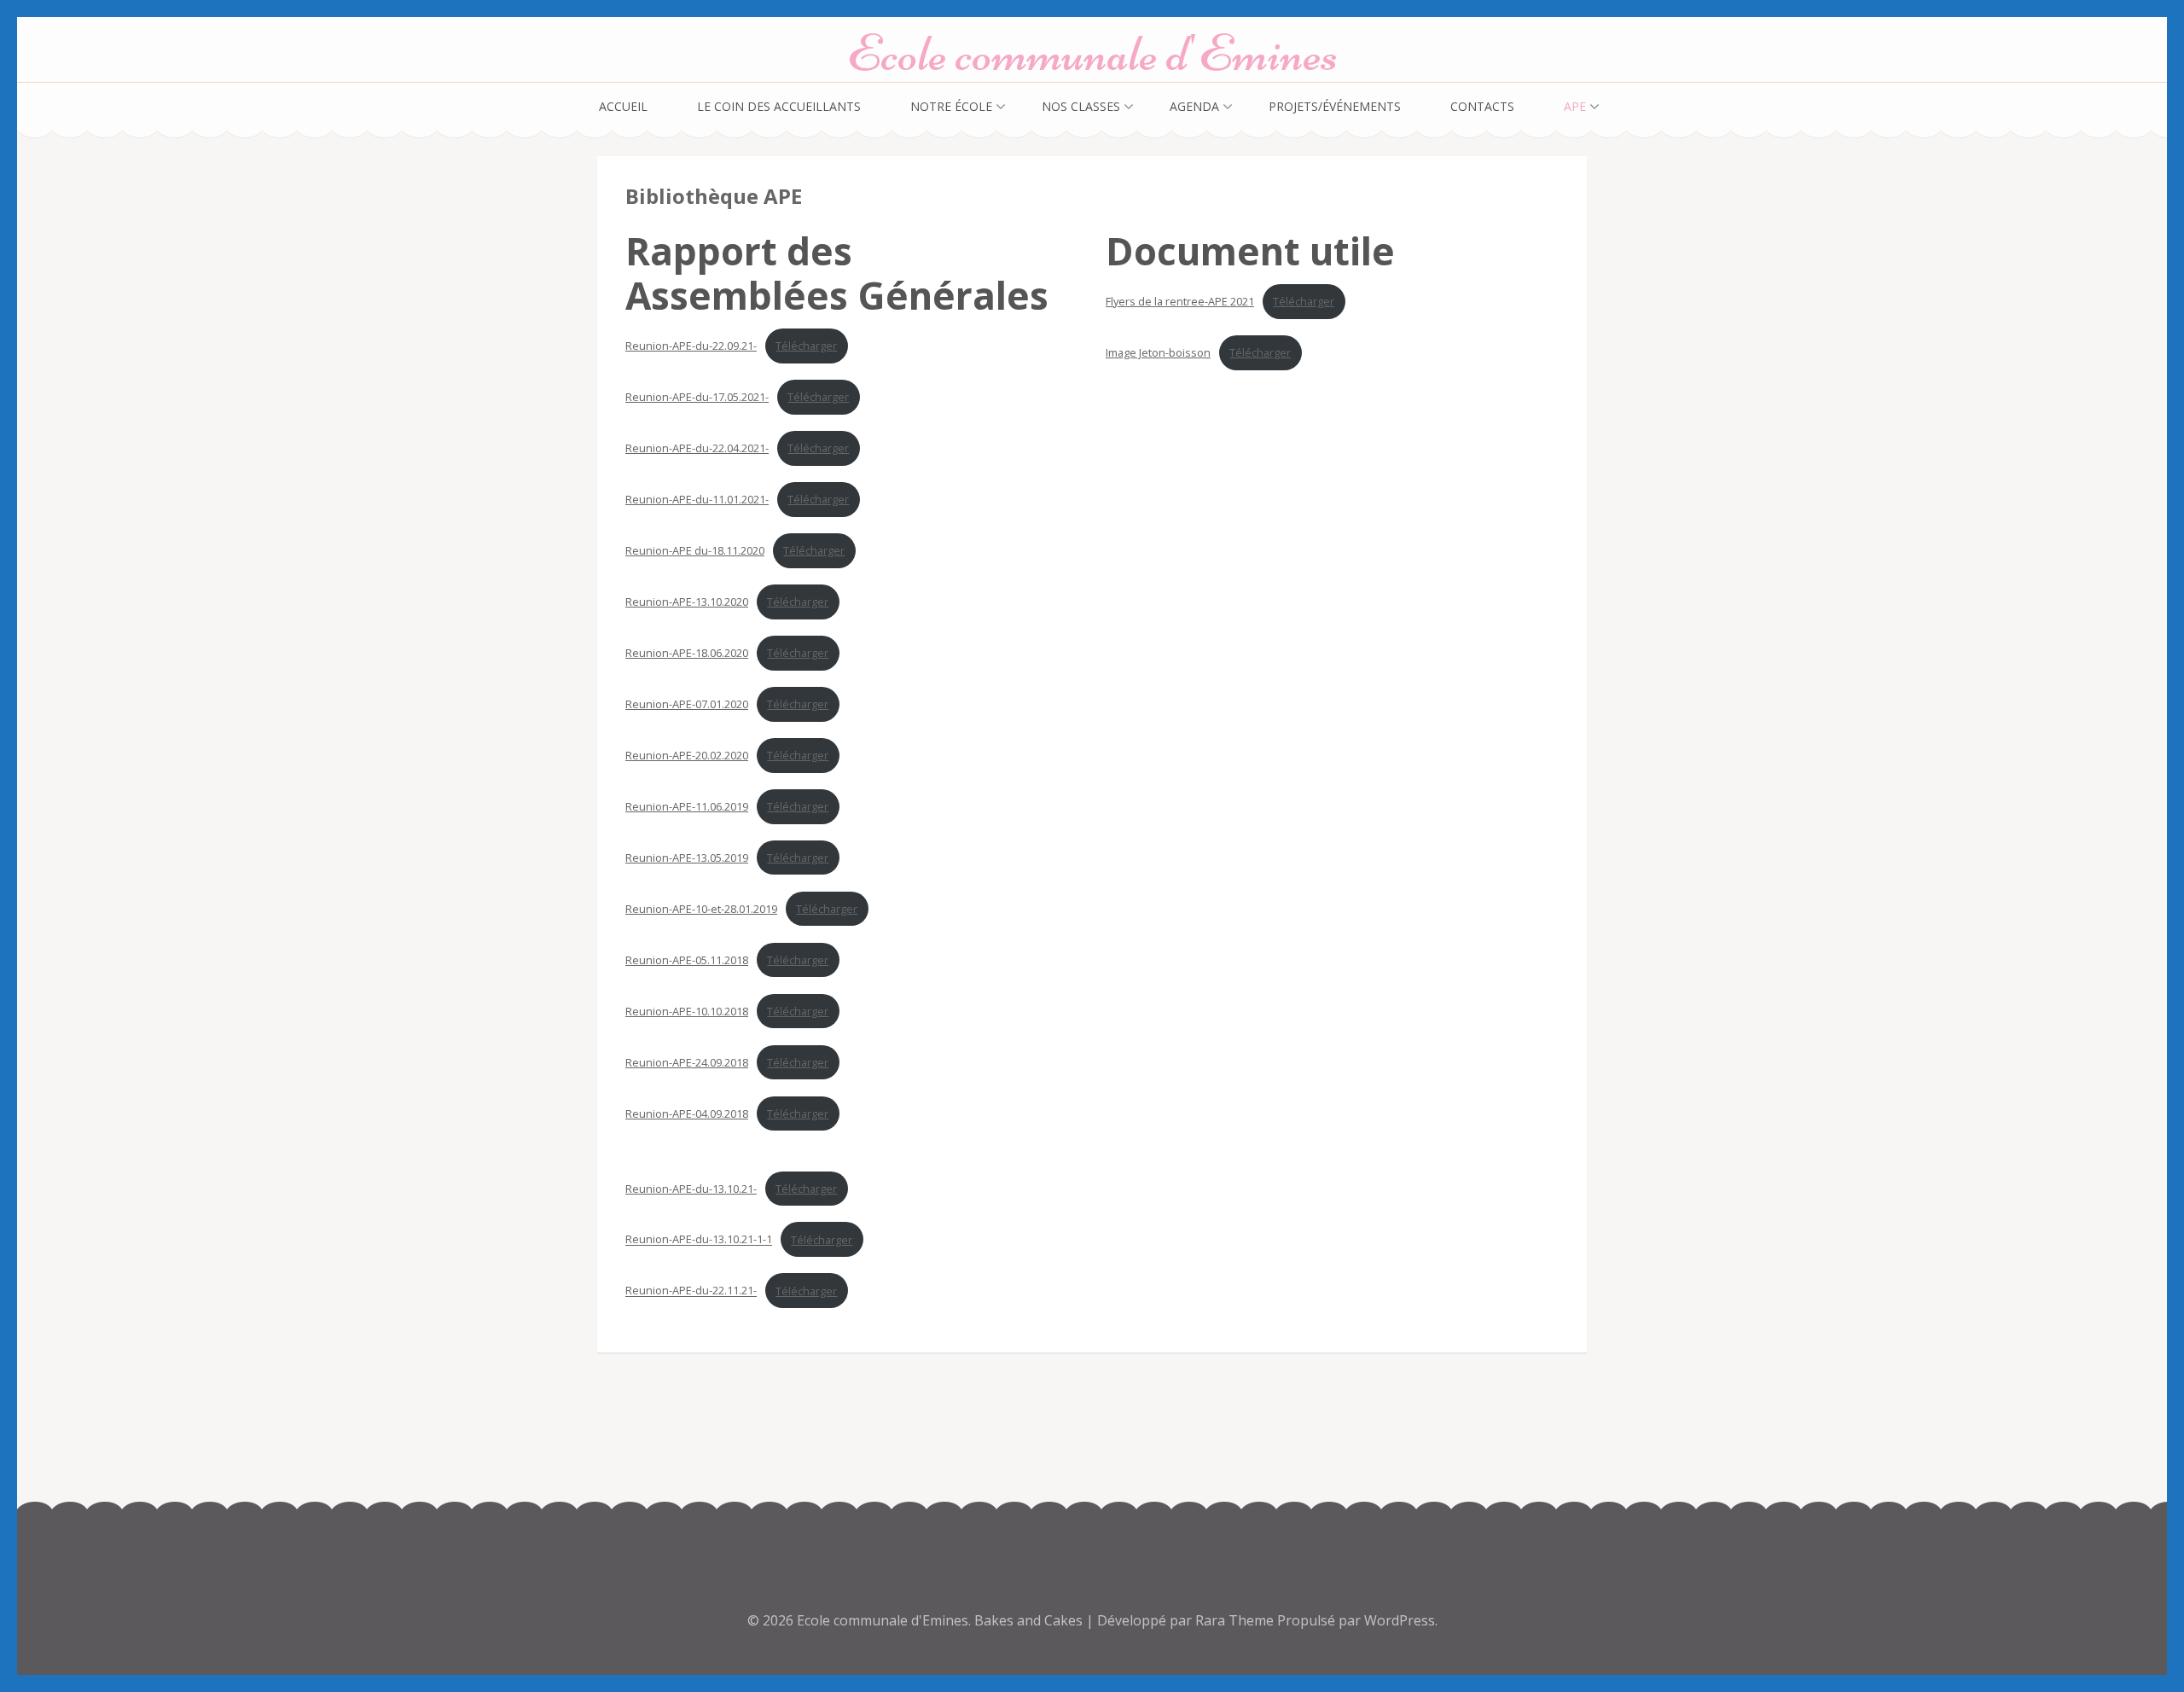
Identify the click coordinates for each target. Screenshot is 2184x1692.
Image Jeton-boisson (1158, 352)
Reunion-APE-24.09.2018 (687, 1062)
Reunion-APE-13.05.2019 (687, 858)
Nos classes (1081, 106)
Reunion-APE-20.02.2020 (687, 755)
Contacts (1482, 106)
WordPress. (1401, 1620)
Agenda (1194, 106)
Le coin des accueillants (779, 106)
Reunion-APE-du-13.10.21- (691, 1189)
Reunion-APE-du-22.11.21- (691, 1291)
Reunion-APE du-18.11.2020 (695, 550)
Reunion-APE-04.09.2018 (687, 1113)
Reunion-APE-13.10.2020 (687, 602)
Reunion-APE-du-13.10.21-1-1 (699, 1240)
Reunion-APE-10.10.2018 (687, 1011)
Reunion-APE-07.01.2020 (687, 704)
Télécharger (806, 346)
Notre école (951, 106)
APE (1575, 106)
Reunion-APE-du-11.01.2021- (697, 499)
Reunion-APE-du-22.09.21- (691, 346)
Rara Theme (1236, 1620)
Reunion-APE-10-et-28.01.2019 (701, 909)
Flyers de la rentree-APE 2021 (1180, 301)
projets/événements (1335, 106)
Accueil (623, 106)
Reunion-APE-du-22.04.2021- (697, 448)
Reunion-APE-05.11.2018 (687, 960)
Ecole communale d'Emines (1092, 53)
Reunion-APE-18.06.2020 (687, 653)
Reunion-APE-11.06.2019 (687, 806)
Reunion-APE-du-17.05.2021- (697, 397)
